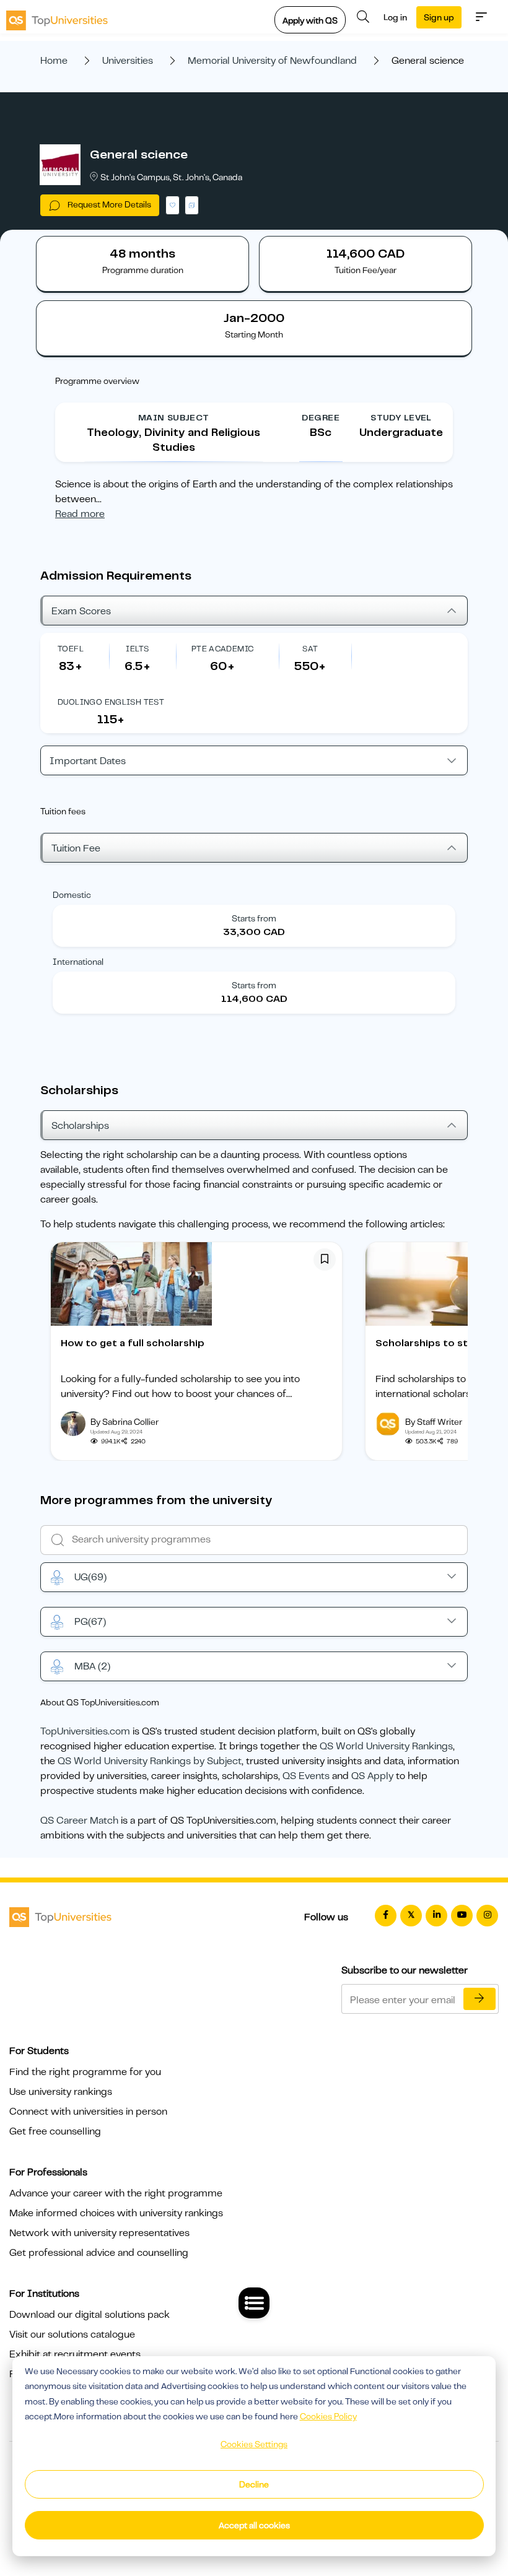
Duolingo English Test (111, 702)
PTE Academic (223, 649)
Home (54, 61)
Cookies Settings (254, 2444)
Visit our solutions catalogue (72, 2334)
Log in (395, 17)
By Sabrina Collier (125, 1422)
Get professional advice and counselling (99, 2253)
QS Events (306, 1776)
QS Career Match (79, 1821)
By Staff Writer (434, 1422)
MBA (92, 1666)
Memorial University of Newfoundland (272, 61)
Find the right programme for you (85, 2072)
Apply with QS (310, 20)
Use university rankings (61, 2092)
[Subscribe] (480, 1999)
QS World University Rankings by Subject (150, 1761)
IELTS (137, 649)
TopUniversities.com (85, 1731)
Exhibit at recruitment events (75, 2354)
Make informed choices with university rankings (116, 2213)
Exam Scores (81, 611)
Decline (254, 2484)
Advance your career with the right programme (116, 2193)
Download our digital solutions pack (90, 2315)
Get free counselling (55, 2131)
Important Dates (88, 761)
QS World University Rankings (386, 1746)
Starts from (254, 918)
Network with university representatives (99, 2233)
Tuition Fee (76, 848)
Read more (80, 514)
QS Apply (372, 1776)
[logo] (57, 17)
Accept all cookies (254, 2525)
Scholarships (80, 1126)
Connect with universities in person (88, 2112)
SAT (310, 649)
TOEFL (71, 649)
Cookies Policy (328, 2416)
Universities (128, 61)
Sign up (439, 17)
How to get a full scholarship (133, 1343)
